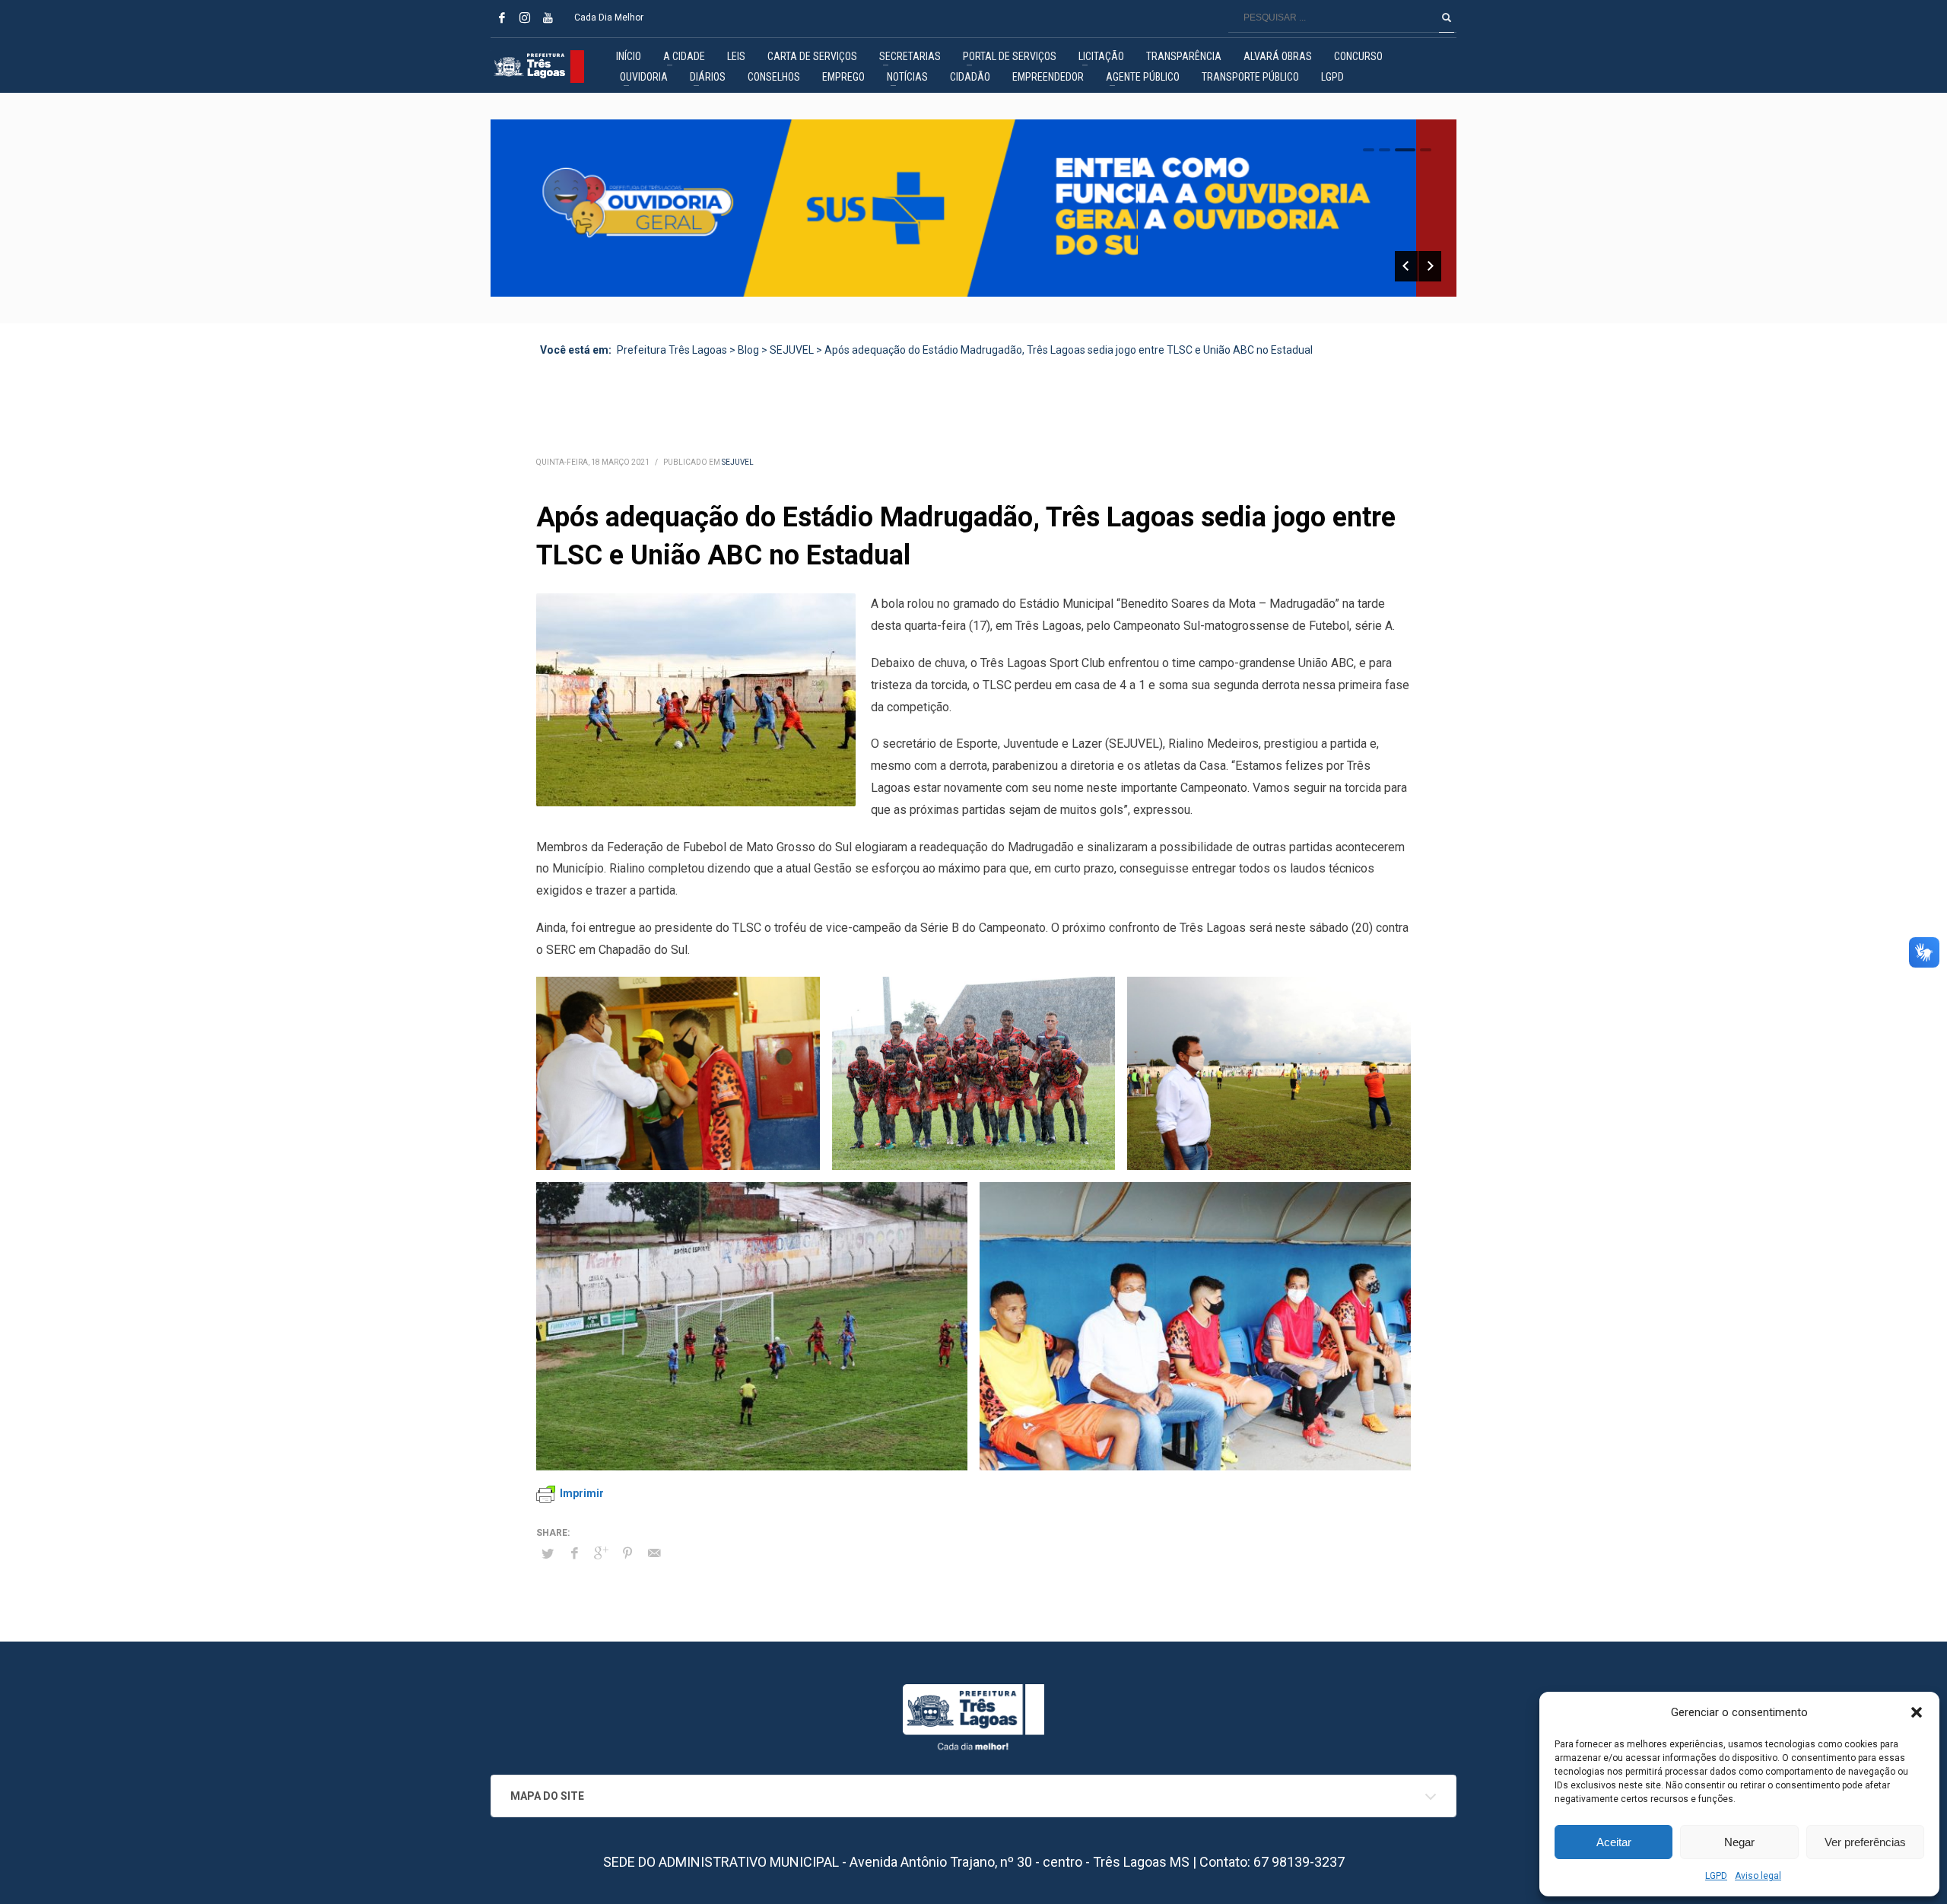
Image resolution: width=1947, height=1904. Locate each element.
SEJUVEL (738, 462)
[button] (1917, 1712)
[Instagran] (525, 17)
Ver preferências (1865, 1842)
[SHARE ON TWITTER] (548, 1554)
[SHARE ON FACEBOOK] (574, 1553)
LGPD (1716, 1876)
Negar (1739, 1842)
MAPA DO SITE (547, 1796)
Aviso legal (1758, 1876)
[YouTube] (548, 17)
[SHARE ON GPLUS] (601, 1553)
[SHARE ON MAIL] (654, 1553)
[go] (1447, 17)
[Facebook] (502, 17)
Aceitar (1614, 1842)
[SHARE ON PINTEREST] (627, 1553)
